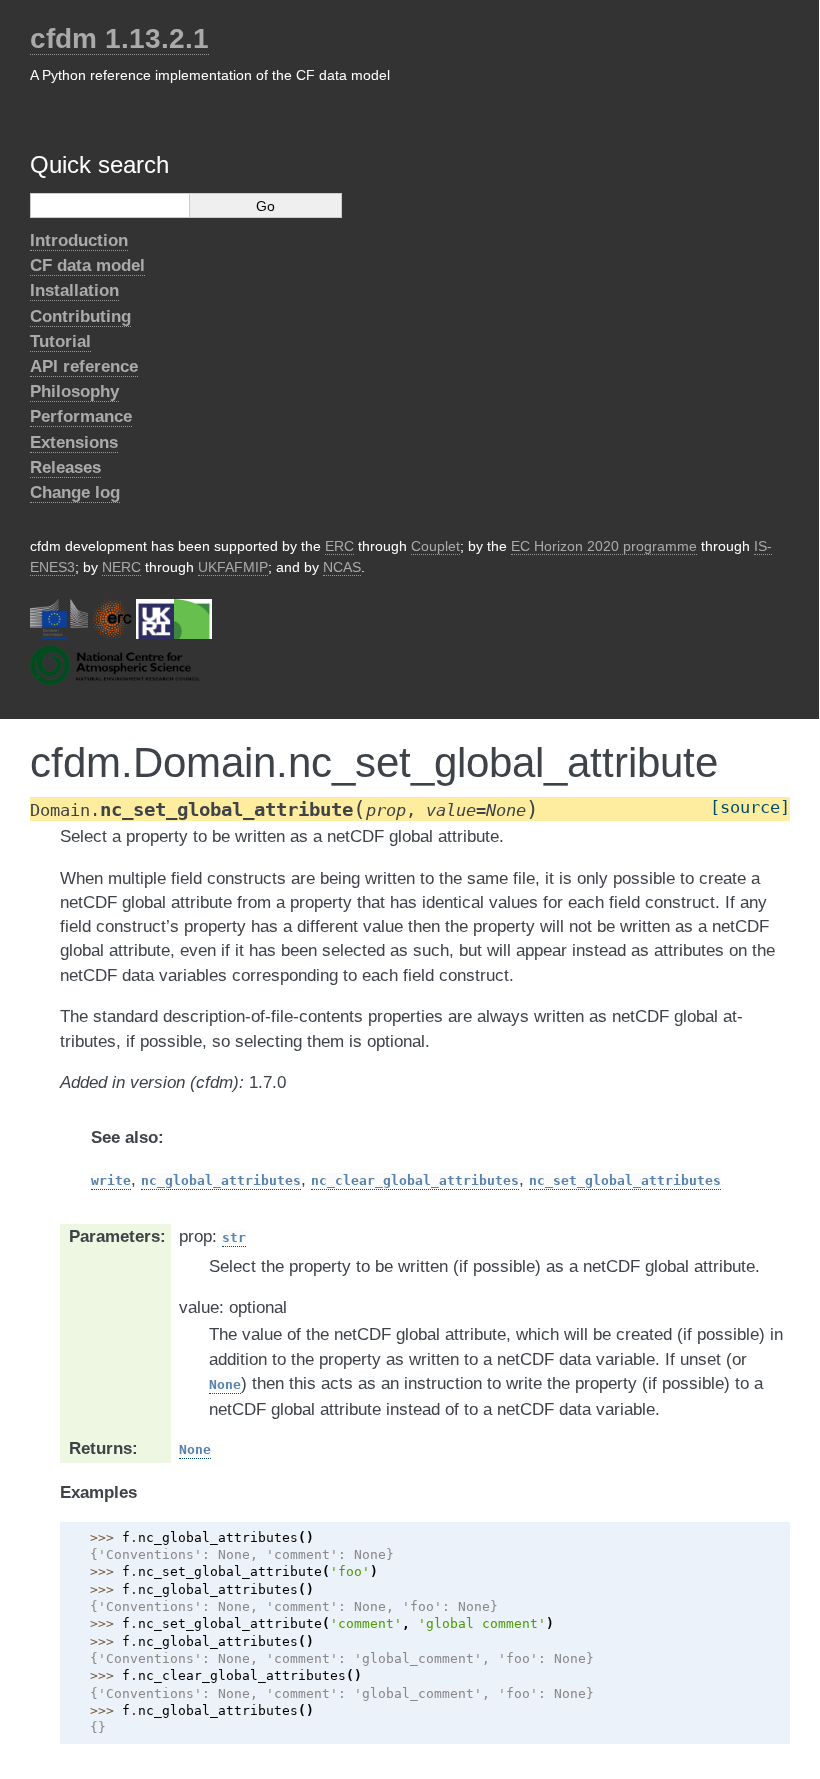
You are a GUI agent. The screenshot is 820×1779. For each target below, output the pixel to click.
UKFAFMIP (233, 567)
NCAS (342, 567)
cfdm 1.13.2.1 (119, 38)
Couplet (435, 546)
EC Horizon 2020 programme (604, 546)
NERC (121, 567)
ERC (339, 546)
